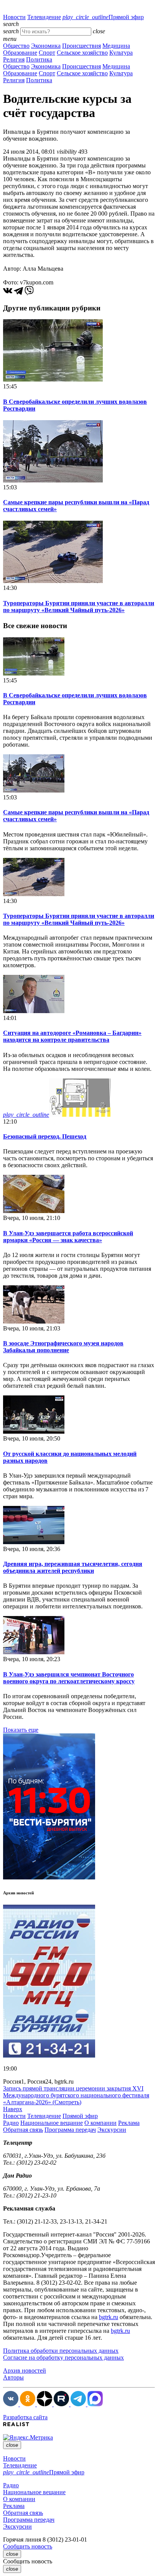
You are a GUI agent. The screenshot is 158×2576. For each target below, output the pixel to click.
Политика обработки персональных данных (61, 2351)
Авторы (13, 2377)
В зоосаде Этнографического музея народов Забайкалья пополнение (63, 1347)
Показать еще (21, 1730)
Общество (16, 46)
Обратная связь (23, 2130)
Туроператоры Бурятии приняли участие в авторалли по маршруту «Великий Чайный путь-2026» (79, 607)
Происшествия (81, 46)
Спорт (47, 53)
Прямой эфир (103, 17)
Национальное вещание (52, 2123)
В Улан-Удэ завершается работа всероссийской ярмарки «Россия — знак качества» (68, 1237)
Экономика (46, 46)
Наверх (13, 2109)
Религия (14, 59)
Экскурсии (112, 2130)
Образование (20, 53)
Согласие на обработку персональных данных (63, 2358)
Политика (39, 59)
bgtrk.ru (109, 2317)
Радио (11, 2123)
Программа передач (70, 2130)
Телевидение (44, 17)
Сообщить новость (28, 2546)
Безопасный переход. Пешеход (45, 1136)
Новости (14, 17)
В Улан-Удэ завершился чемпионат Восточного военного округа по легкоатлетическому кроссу (69, 1678)
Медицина (116, 46)
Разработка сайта (25, 2417)
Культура (121, 53)
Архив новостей (25, 2371)
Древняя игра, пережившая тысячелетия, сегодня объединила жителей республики (73, 1567)
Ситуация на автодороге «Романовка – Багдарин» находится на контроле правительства (72, 1036)
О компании (100, 2123)
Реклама (129, 2123)
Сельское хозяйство (82, 53)
